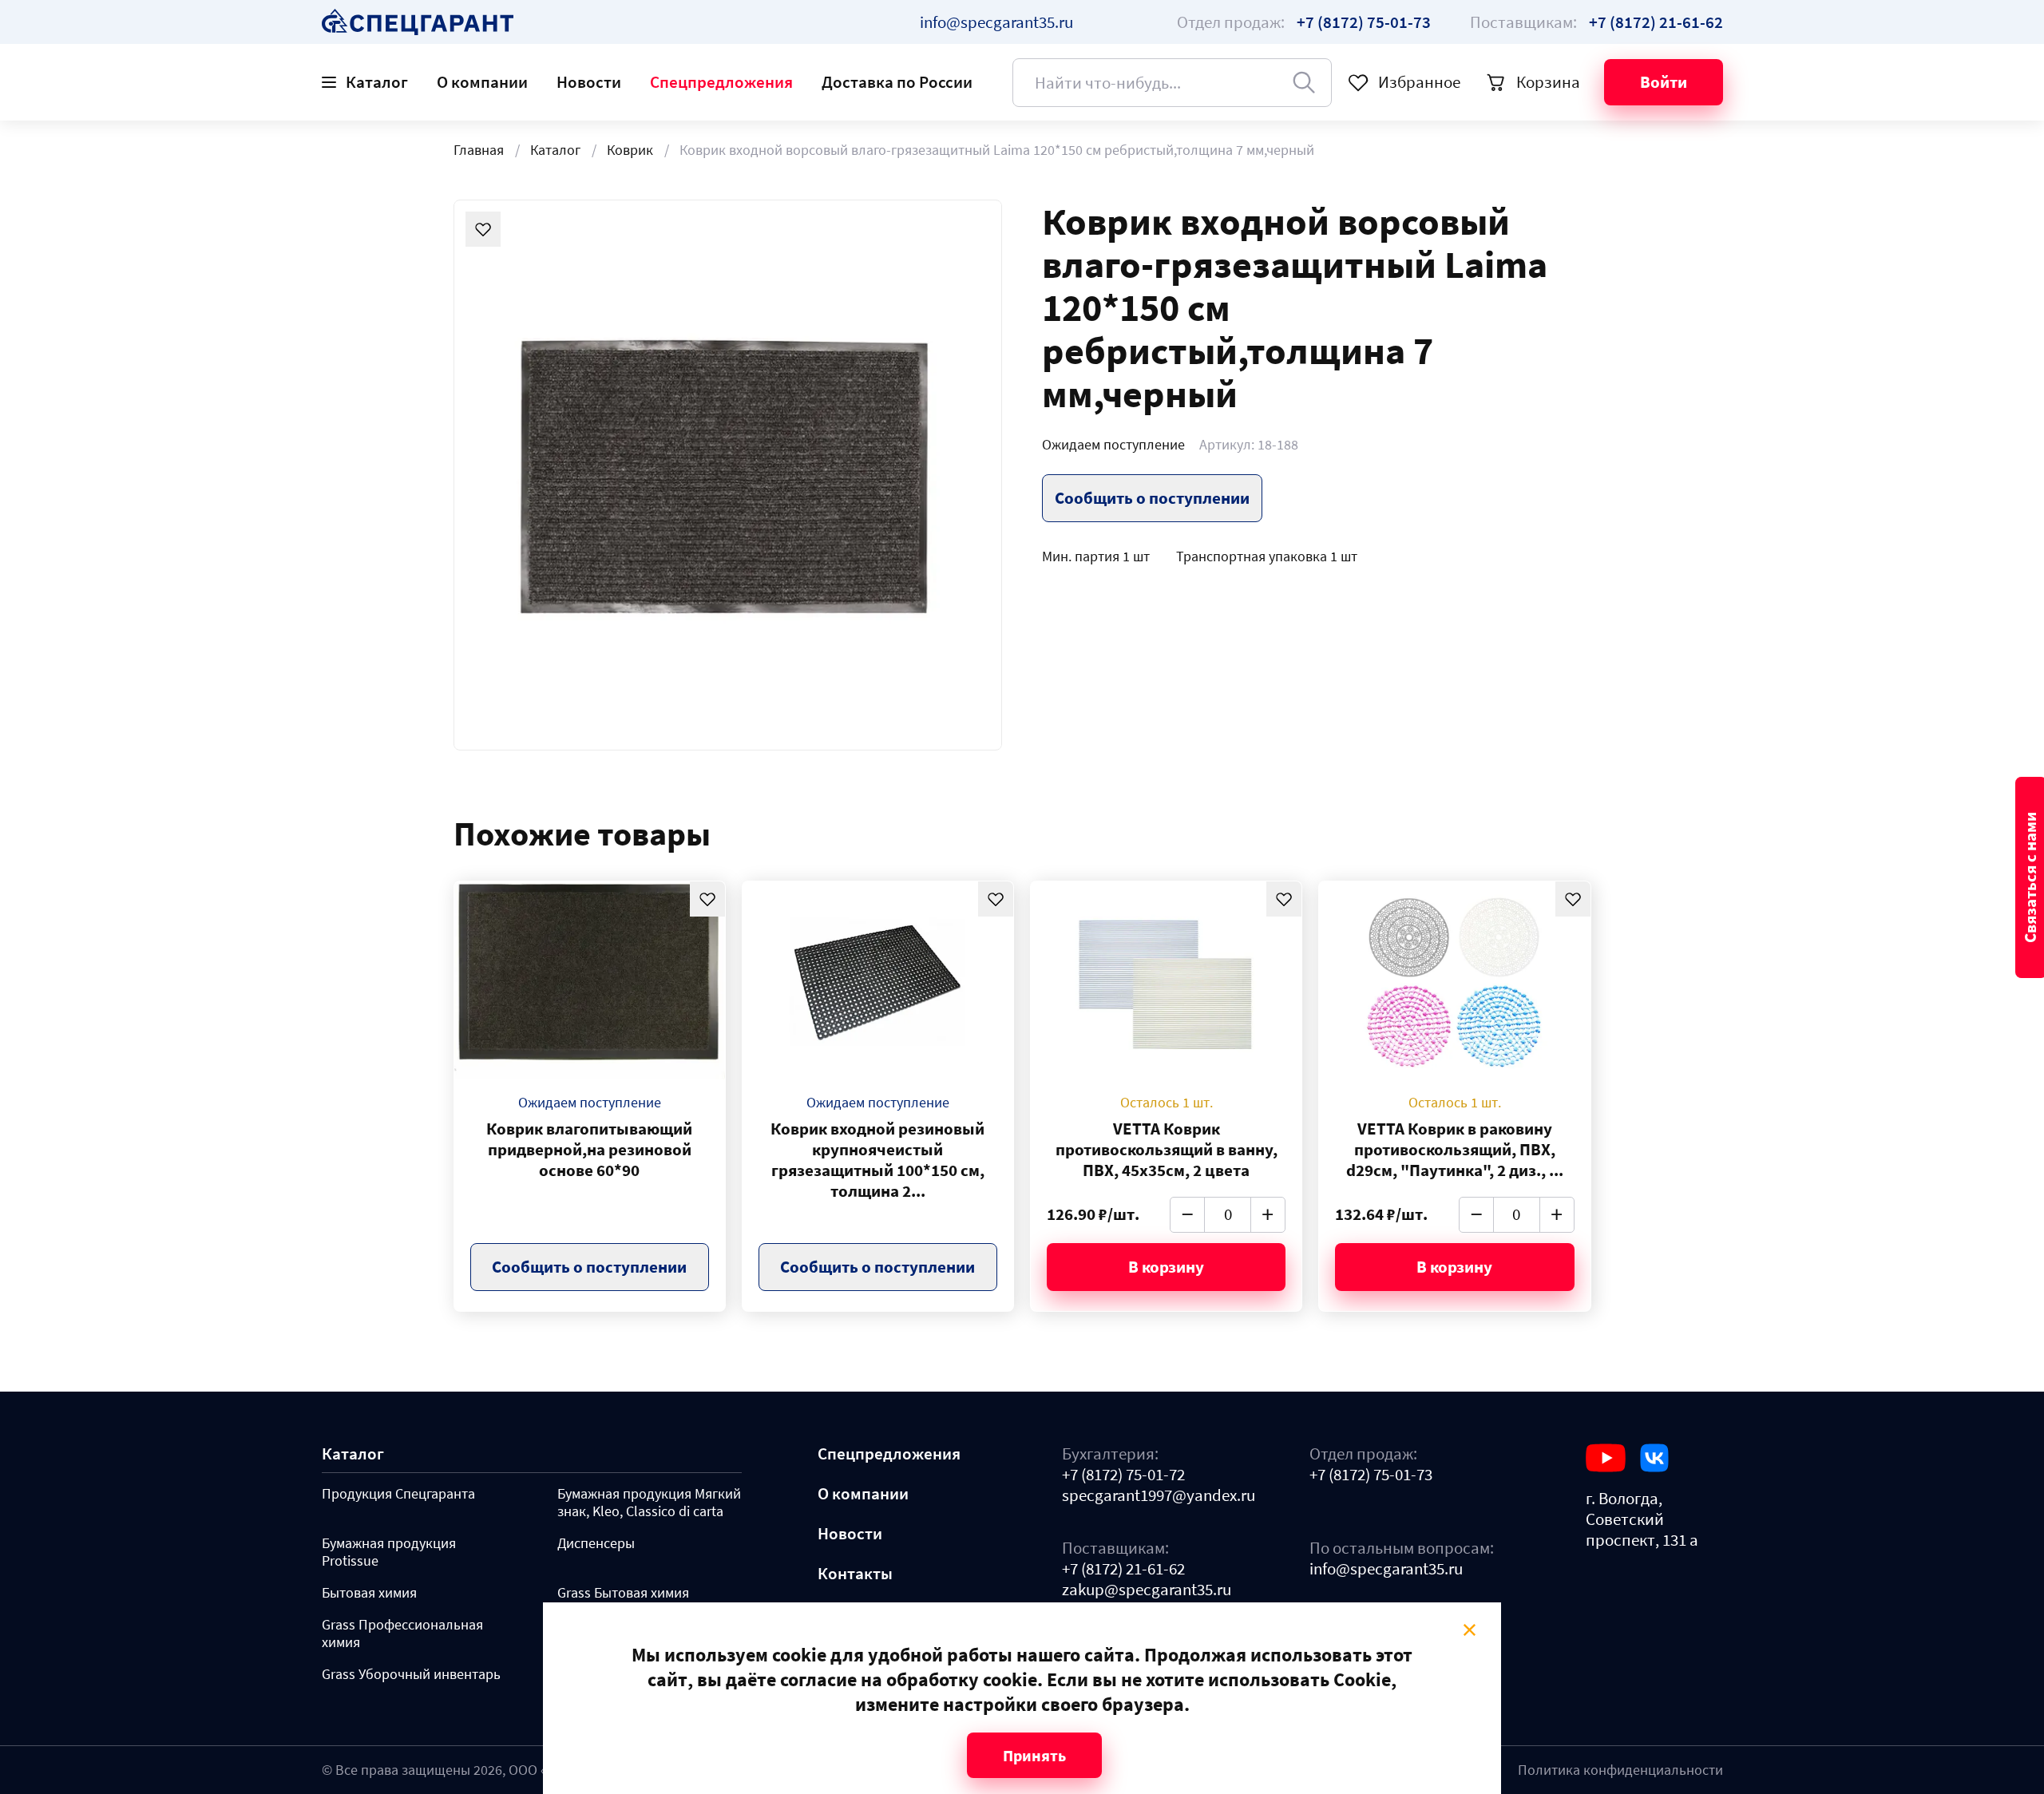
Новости (589, 82)
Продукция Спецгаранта (398, 1494)
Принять (1034, 1755)
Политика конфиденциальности (1620, 1770)
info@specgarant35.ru (996, 22)
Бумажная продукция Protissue (389, 1552)
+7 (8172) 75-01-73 (1371, 1475)
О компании (482, 82)
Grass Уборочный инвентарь (411, 1674)
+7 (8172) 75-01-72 (1123, 1475)
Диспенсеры (596, 1543)
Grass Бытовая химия (623, 1593)
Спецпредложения (721, 82)
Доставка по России (897, 82)
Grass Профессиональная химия (402, 1634)
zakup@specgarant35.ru (1147, 1590)
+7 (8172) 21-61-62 (1123, 1569)
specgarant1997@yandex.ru (1159, 1495)
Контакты (855, 1574)
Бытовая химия (369, 1593)
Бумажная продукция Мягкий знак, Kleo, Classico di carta (649, 1503)
